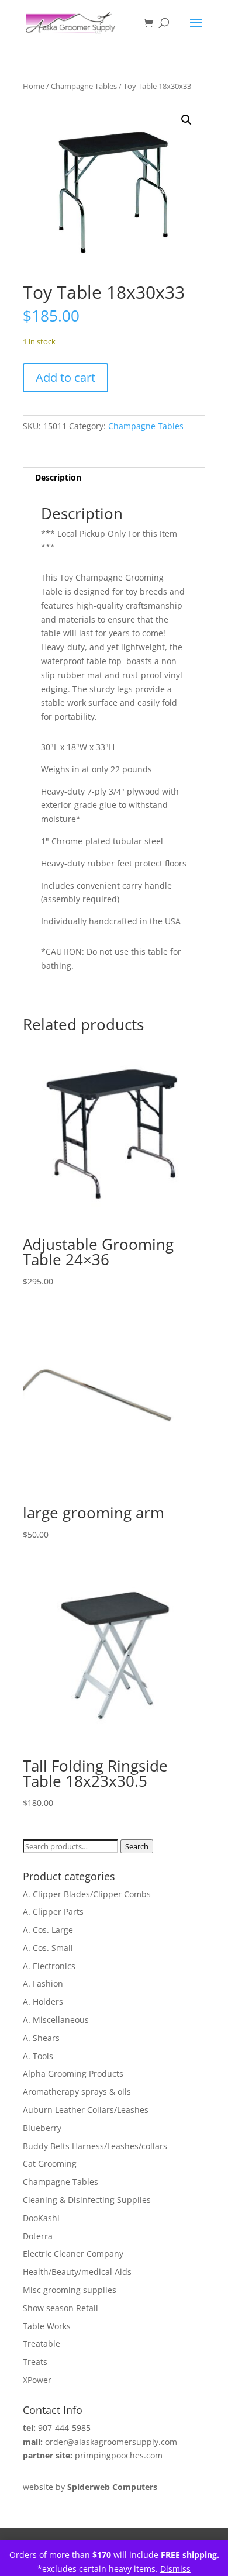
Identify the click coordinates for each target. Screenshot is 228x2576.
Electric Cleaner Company (73, 2254)
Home (34, 86)
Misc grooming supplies (70, 2290)
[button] (186, 120)
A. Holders (43, 2002)
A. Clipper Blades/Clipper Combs (87, 1894)
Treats (35, 2362)
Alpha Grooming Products (73, 2073)
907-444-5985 (64, 2428)
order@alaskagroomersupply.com (111, 2442)
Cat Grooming (50, 2164)
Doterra (38, 2236)
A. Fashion (43, 1983)
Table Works (47, 2326)
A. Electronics (49, 1966)
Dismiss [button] (175, 2569)
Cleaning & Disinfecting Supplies (87, 2200)
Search (137, 1846)
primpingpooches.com (119, 2455)
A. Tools (38, 2056)
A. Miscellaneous (56, 2020)
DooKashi (41, 2218)
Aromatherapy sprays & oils (77, 2092)
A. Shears (41, 2038)
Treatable (42, 2344)
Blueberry (42, 2128)
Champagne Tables (84, 86)
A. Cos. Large (48, 1930)
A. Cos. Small (48, 1948)
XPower (37, 2380)
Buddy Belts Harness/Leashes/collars (95, 2146)
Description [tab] (58, 477)
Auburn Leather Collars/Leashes (86, 2110)
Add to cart (65, 377)
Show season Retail (61, 2308)
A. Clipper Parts (53, 1912)
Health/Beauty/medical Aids (77, 2272)
